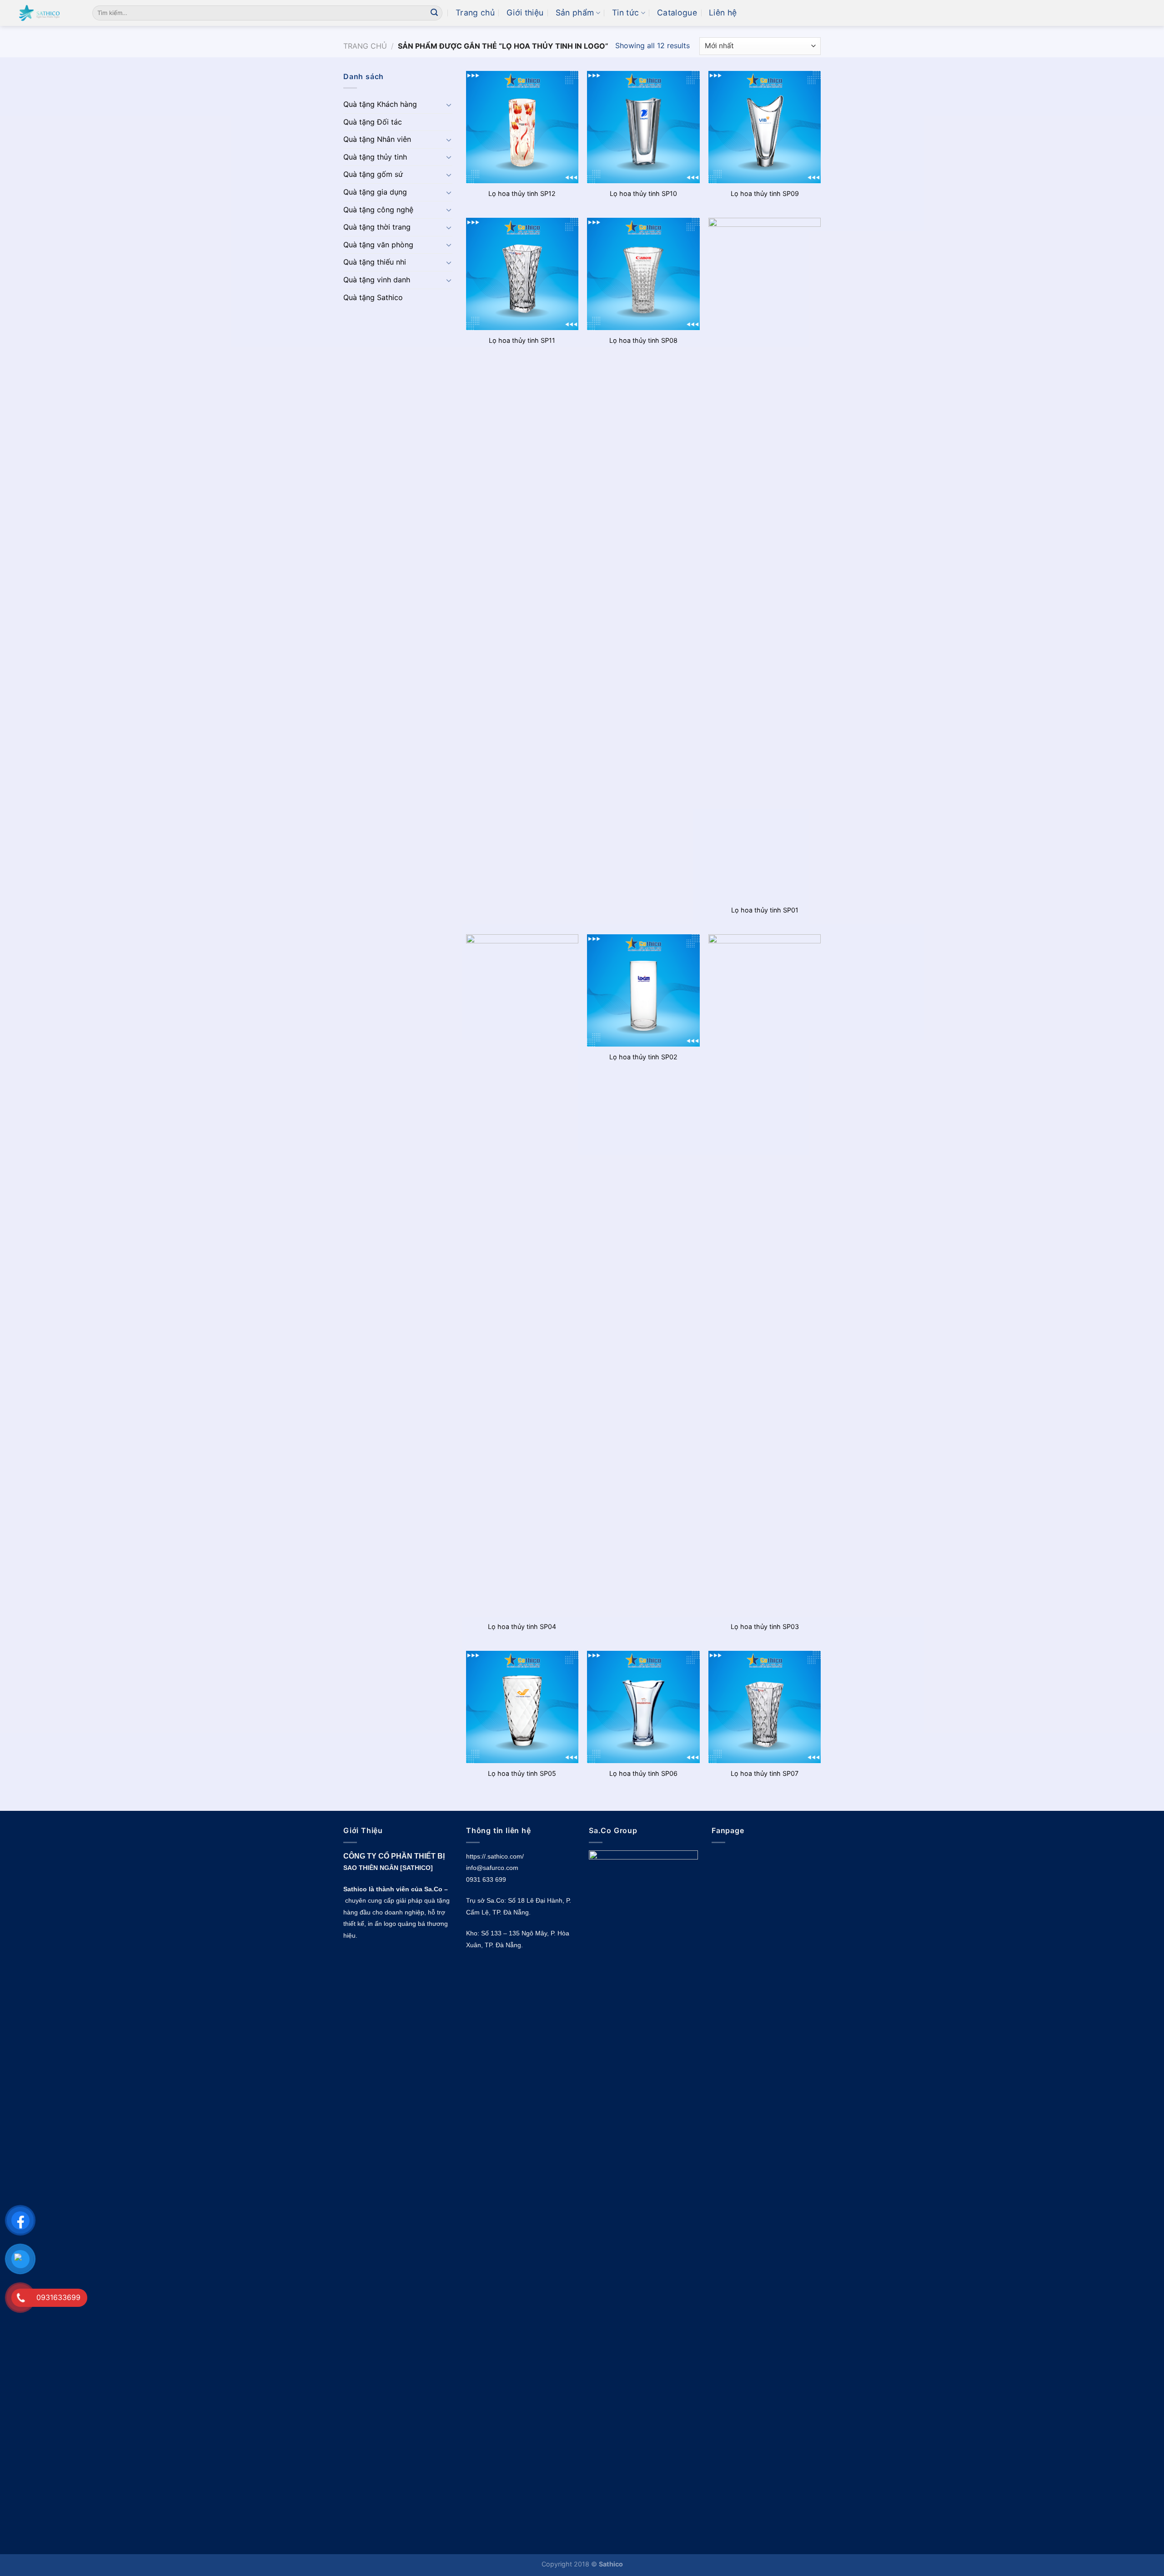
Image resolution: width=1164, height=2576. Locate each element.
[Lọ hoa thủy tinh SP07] (765, 1707)
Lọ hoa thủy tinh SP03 (765, 1626)
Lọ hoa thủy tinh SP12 (522, 193)
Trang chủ (475, 13)
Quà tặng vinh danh (377, 280)
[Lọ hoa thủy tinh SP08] (643, 274)
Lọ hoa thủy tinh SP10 (643, 193)
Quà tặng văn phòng (378, 245)
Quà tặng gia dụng (375, 192)
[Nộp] (434, 13)
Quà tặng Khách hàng (380, 104)
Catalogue (677, 13)
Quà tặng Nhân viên (377, 139)
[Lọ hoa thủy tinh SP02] (643, 990)
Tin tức (625, 13)
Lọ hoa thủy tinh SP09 (765, 193)
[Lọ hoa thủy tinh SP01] (765, 559)
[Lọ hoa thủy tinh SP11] (522, 274)
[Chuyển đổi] (449, 105)
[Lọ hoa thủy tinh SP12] (522, 127)
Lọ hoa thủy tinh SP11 (522, 340)
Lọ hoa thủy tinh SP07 (765, 1773)
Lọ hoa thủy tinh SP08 (643, 340)
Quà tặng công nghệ (378, 210)
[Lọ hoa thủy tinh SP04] (522, 1275)
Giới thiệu (525, 13)
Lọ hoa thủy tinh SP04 (522, 1626)
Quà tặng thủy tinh (375, 157)
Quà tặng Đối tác (373, 122)
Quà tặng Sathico (373, 297)
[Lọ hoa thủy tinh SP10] (643, 127)
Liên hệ (723, 13)
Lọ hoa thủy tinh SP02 (643, 1057)
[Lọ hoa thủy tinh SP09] (765, 127)
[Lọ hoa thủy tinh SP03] (765, 1275)
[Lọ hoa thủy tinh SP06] (643, 1707)
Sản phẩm (575, 13)
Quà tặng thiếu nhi (375, 262)
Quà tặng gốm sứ (373, 174)
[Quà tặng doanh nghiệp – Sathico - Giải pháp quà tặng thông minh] (43, 13)
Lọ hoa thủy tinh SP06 (643, 1773)
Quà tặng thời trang (377, 227)
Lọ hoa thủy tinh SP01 (765, 910)
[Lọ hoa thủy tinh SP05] (522, 1707)
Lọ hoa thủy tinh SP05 (522, 1773)
